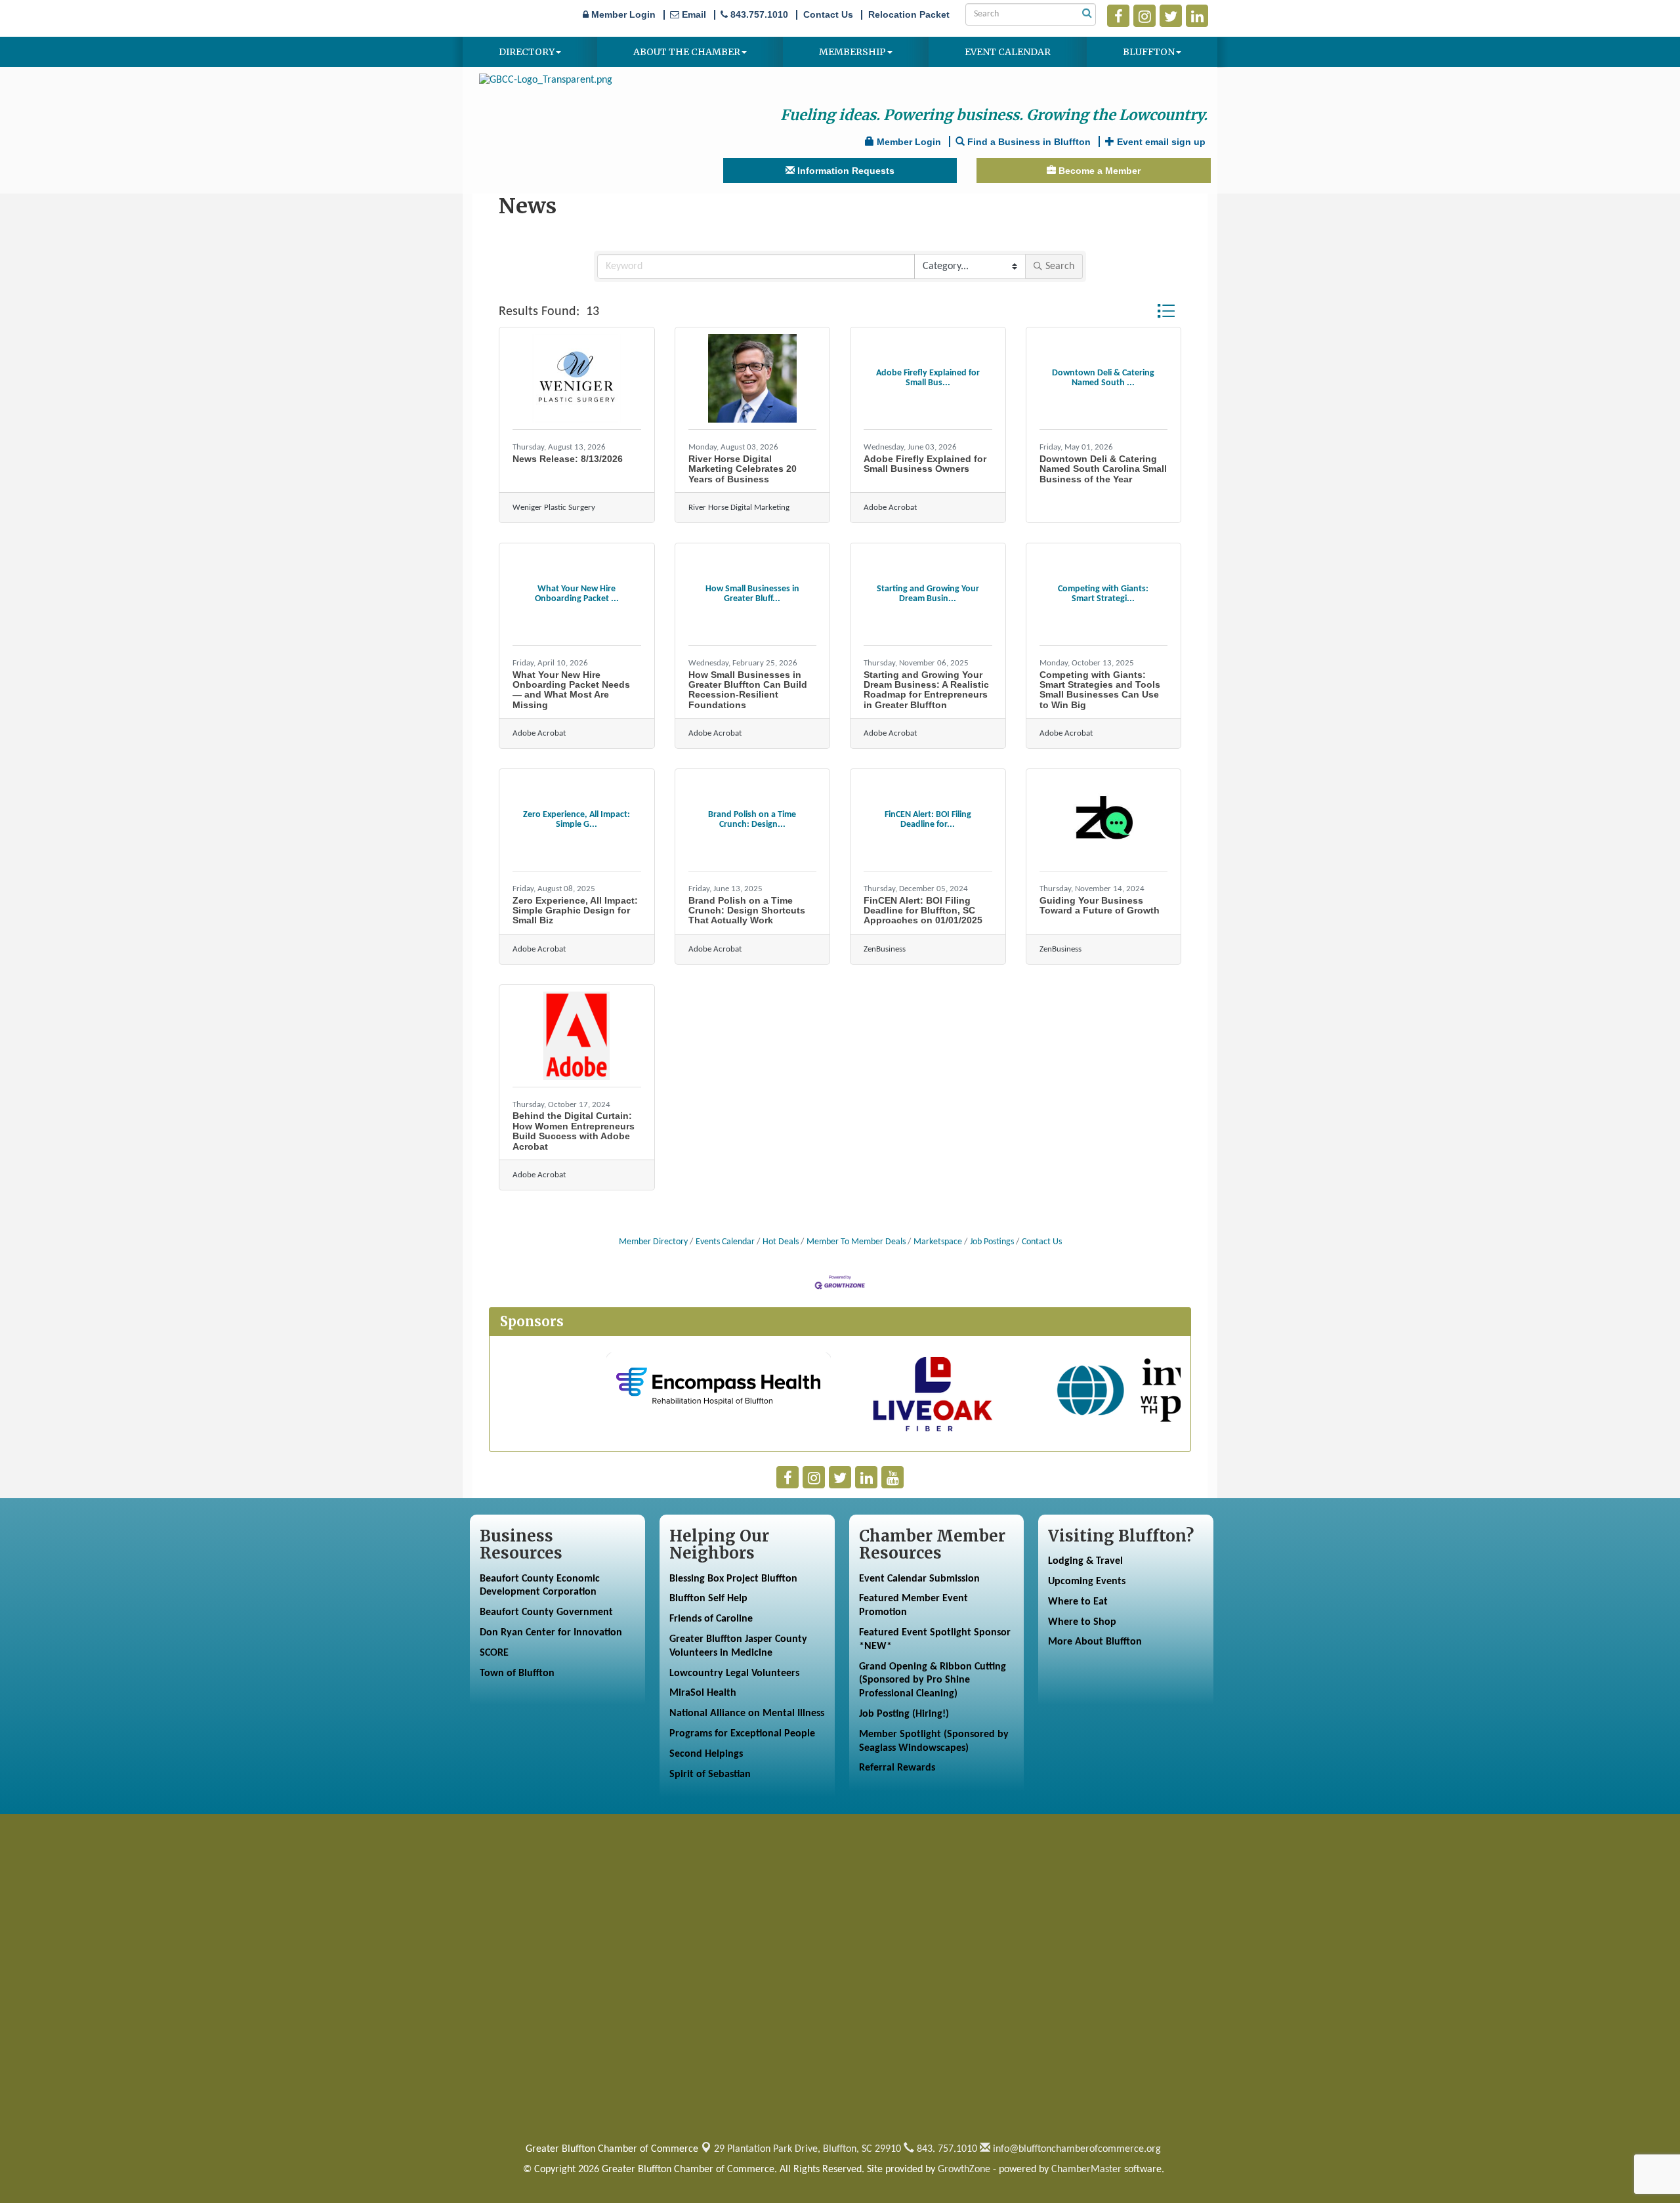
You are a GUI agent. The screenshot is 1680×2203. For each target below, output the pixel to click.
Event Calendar (1008, 52)
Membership (852, 52)
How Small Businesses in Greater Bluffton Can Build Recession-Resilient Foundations (748, 690)
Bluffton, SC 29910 (808, 2149)
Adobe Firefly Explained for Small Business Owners (925, 464)
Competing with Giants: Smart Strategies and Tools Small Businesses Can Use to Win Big (1100, 690)
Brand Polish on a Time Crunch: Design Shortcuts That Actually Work (747, 911)
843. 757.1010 (946, 2149)
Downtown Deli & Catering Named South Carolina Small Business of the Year (1103, 469)
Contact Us (1042, 1242)
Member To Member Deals (856, 1242)
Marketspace (938, 1242)
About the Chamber (687, 52)
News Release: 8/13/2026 (568, 459)
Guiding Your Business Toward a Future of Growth (1100, 905)
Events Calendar (725, 1242)
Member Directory (653, 1242)
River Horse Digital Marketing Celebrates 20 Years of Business (743, 469)
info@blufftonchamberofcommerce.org (1076, 2149)
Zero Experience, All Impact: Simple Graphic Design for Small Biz (575, 911)
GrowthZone (964, 2170)
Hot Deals (781, 1242)
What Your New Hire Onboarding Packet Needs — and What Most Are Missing (571, 690)
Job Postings (992, 1242)
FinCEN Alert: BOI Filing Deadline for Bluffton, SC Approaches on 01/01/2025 (923, 911)
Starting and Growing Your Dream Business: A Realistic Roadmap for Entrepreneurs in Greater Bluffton (926, 690)
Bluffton (1149, 52)
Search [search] (1060, 266)
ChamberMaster (1086, 2170)
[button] (1166, 311)
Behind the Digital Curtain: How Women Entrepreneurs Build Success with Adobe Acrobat (574, 1131)
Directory (527, 52)
